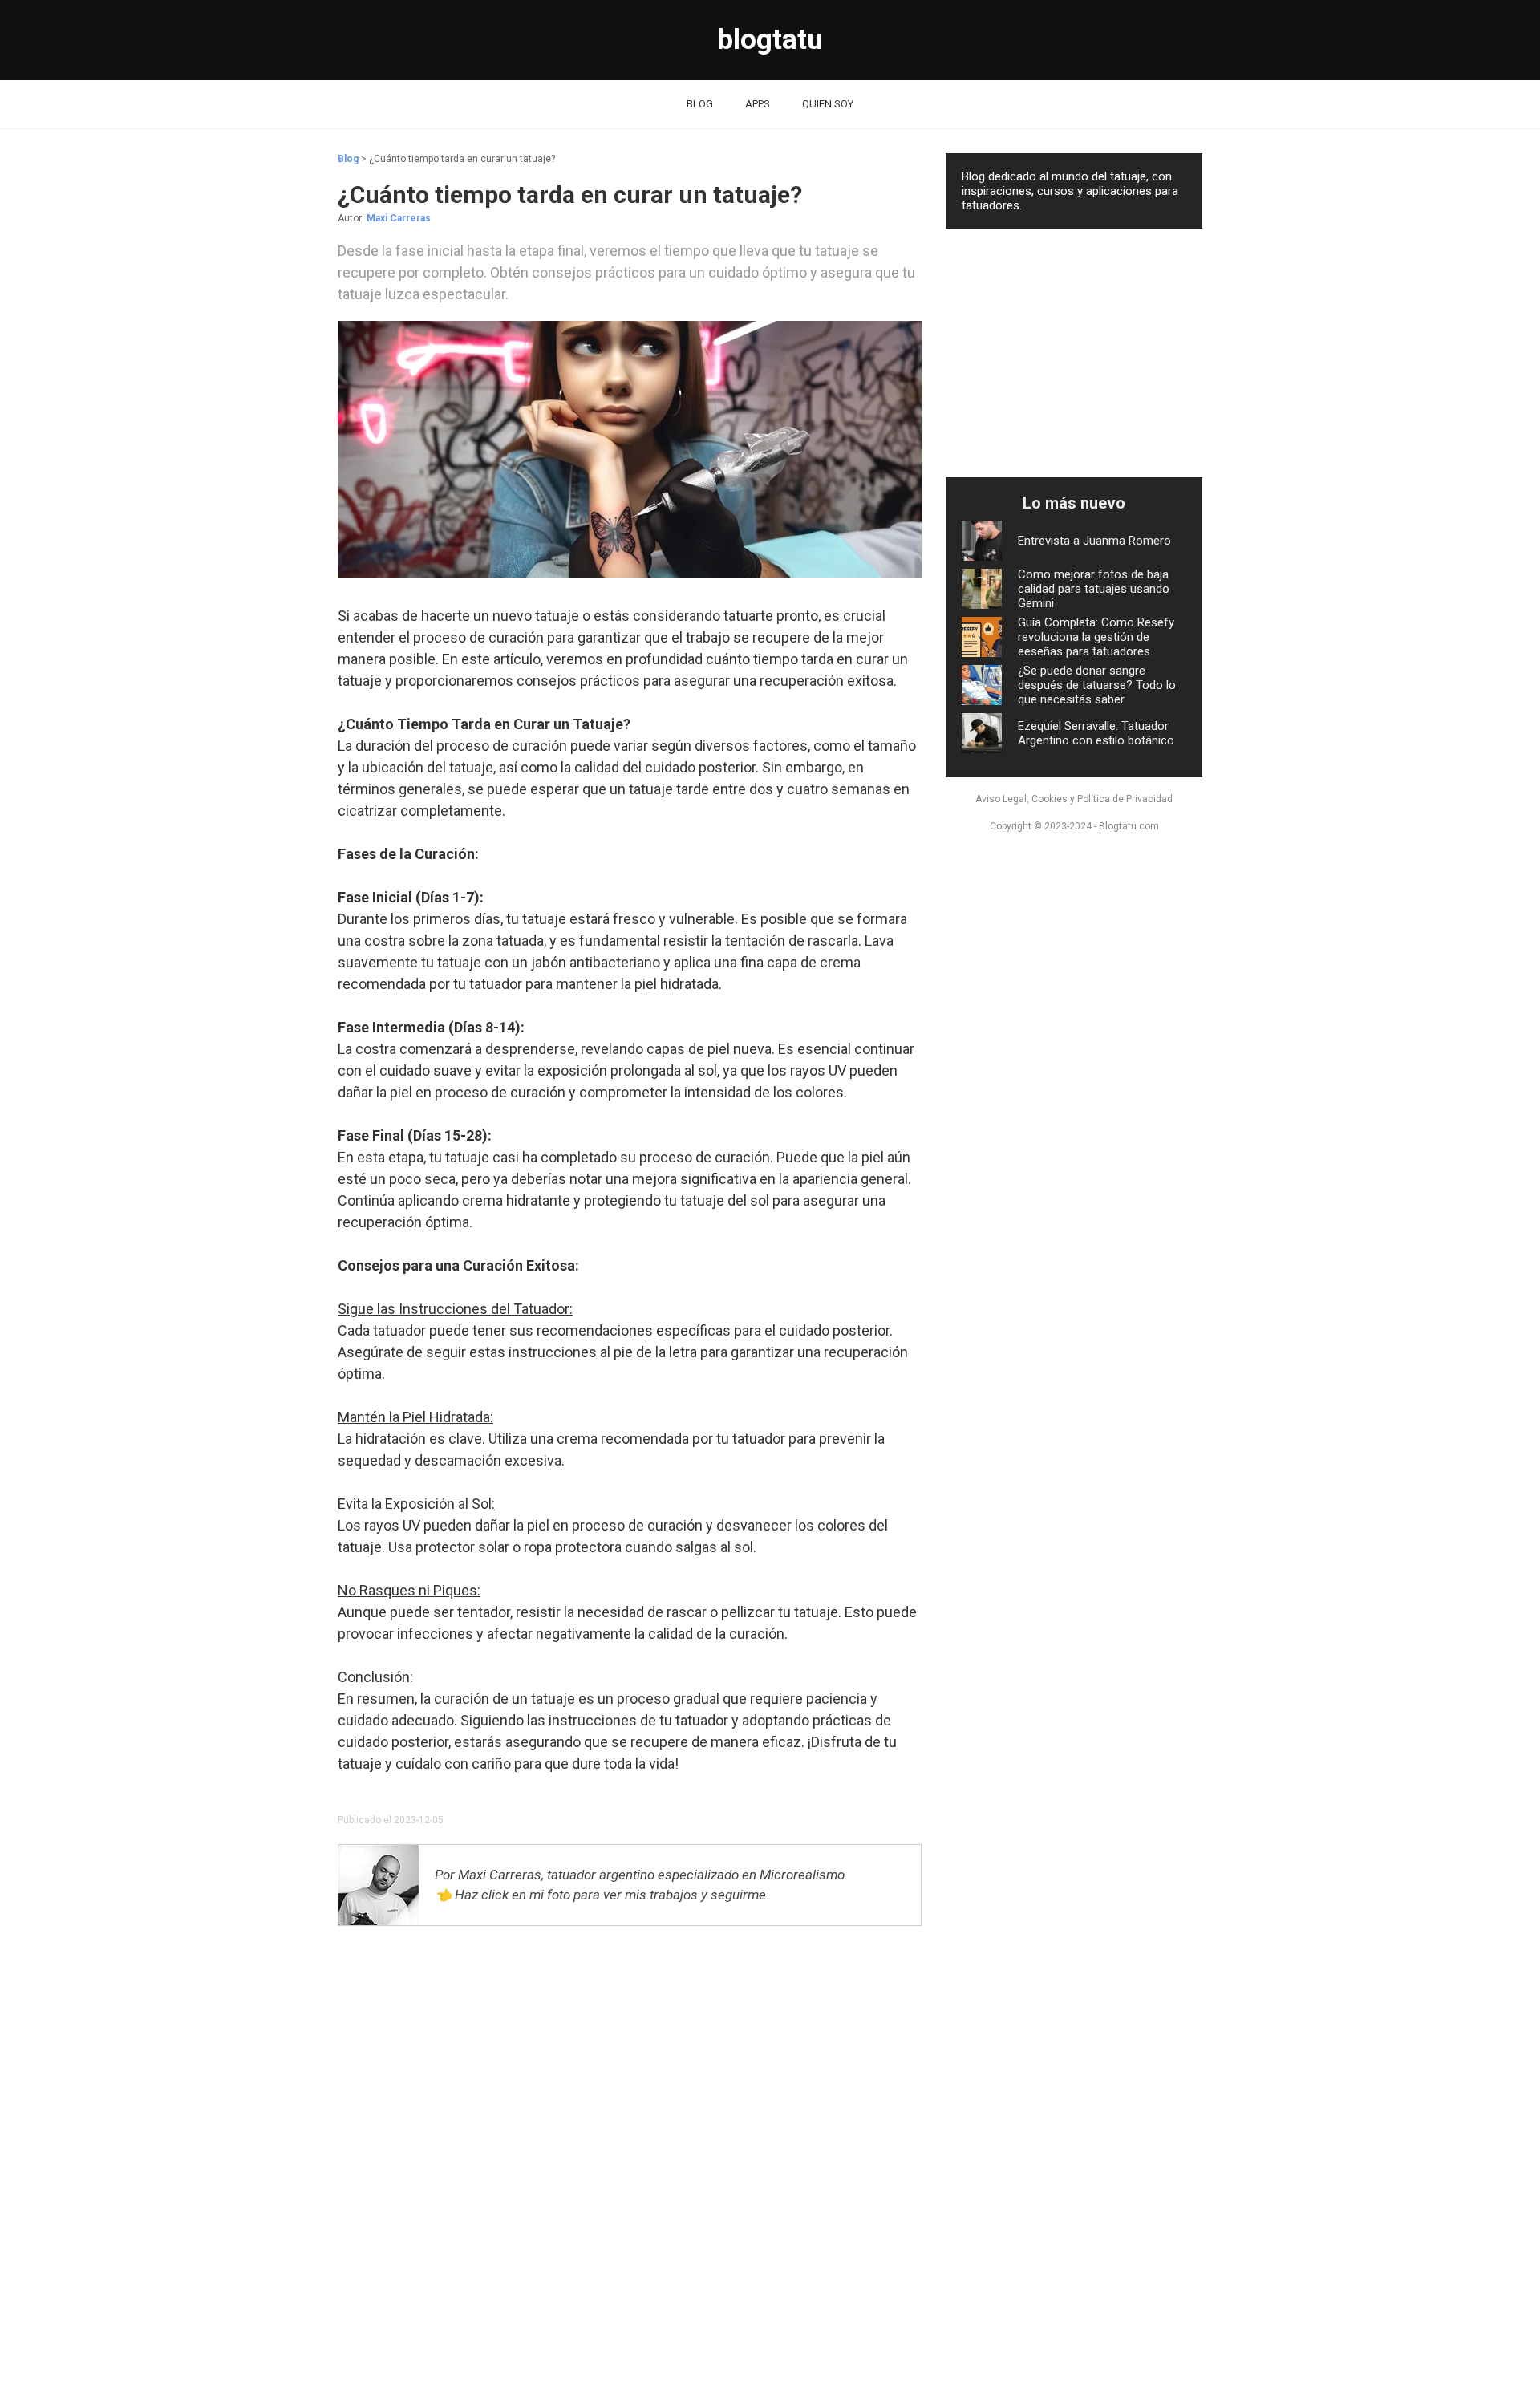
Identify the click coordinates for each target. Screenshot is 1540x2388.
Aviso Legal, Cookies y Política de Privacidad (1074, 799)
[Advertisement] (630, 2125)
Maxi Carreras (399, 218)
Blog (348, 159)
